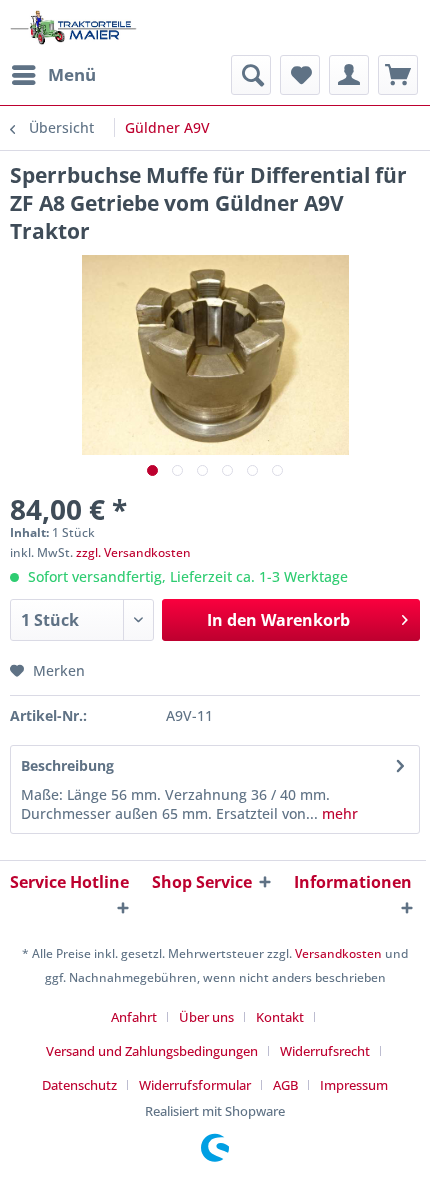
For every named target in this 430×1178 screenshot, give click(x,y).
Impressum (354, 1085)
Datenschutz (79, 1085)
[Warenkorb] (398, 75)
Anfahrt (134, 1017)
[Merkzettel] (300, 75)
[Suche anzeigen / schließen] (251, 75)
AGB (285, 1085)
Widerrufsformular (195, 1085)
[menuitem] (53, 75)
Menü (72, 74)
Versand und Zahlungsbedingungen (152, 1051)
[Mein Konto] (349, 75)
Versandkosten (338, 953)
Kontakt (280, 1017)
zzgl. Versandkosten (133, 552)
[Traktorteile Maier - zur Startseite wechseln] (73, 27)
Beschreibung (67, 765)
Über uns (206, 1017)
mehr (338, 813)
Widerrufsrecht (325, 1051)
